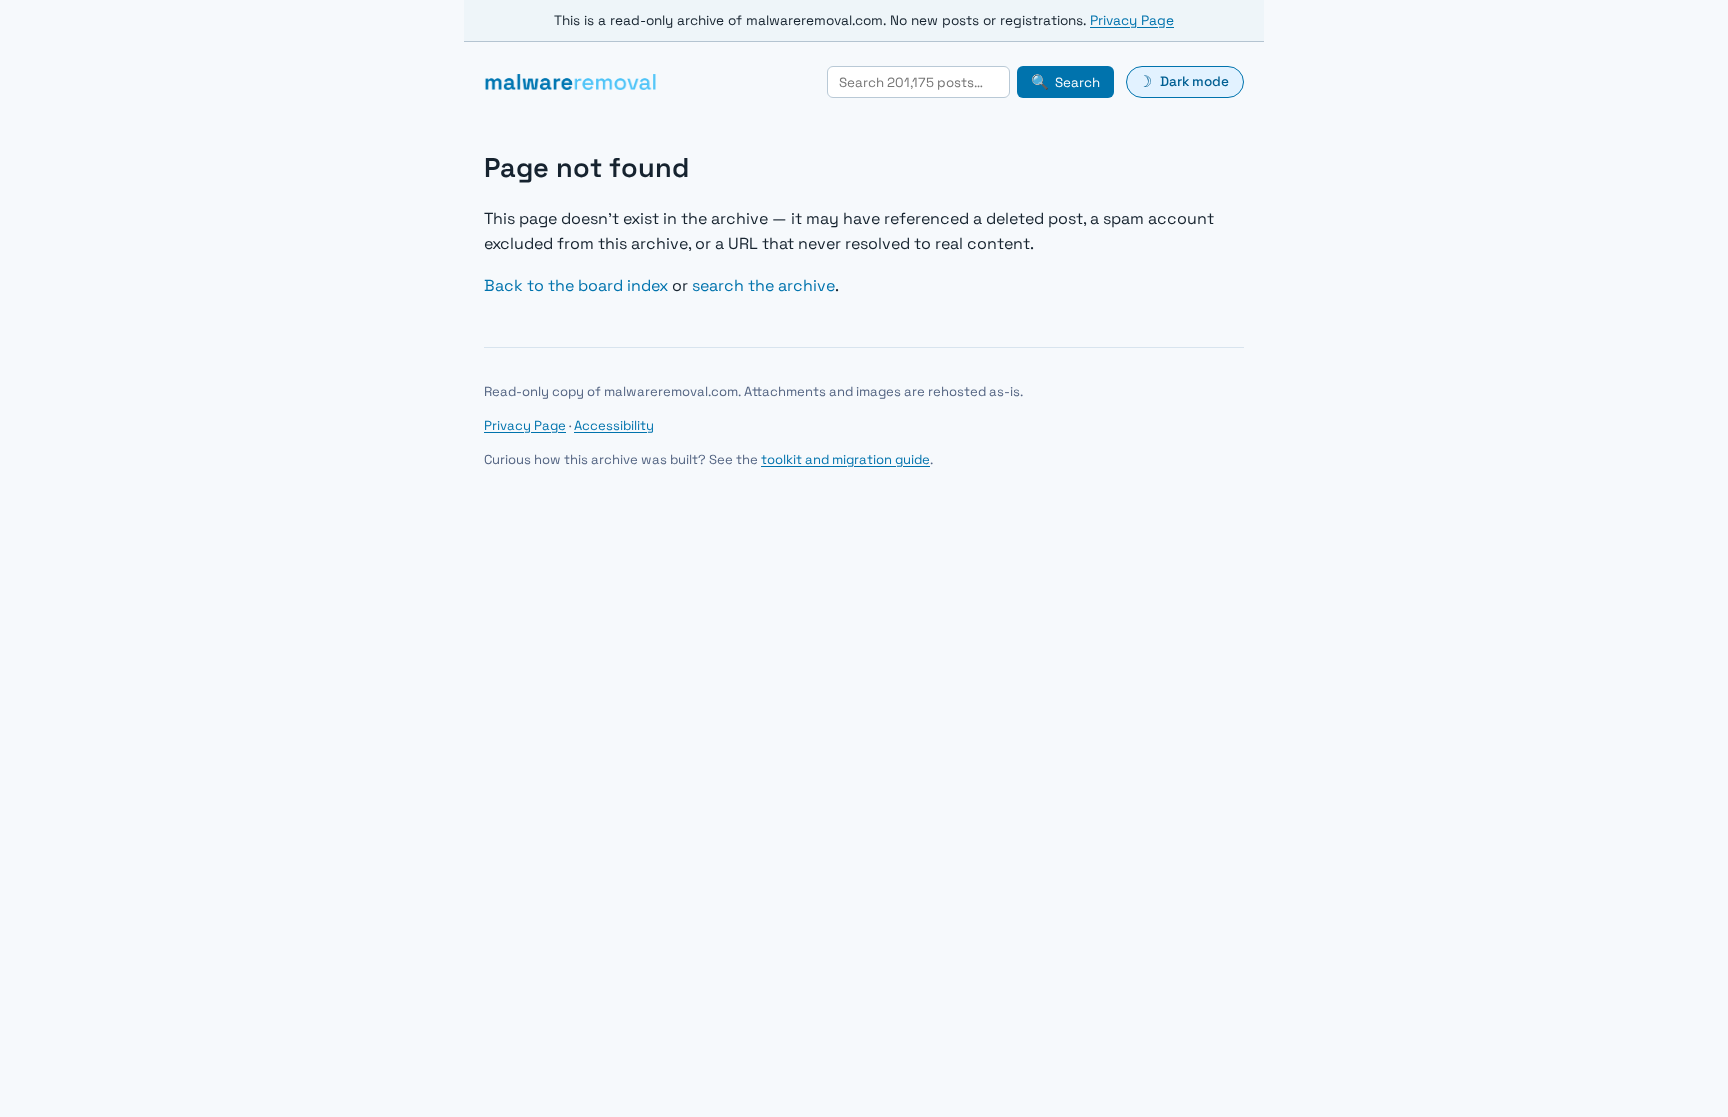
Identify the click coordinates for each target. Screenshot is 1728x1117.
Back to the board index (576, 285)
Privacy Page (1132, 20)
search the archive (763, 285)
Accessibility (614, 425)
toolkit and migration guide (845, 459)
